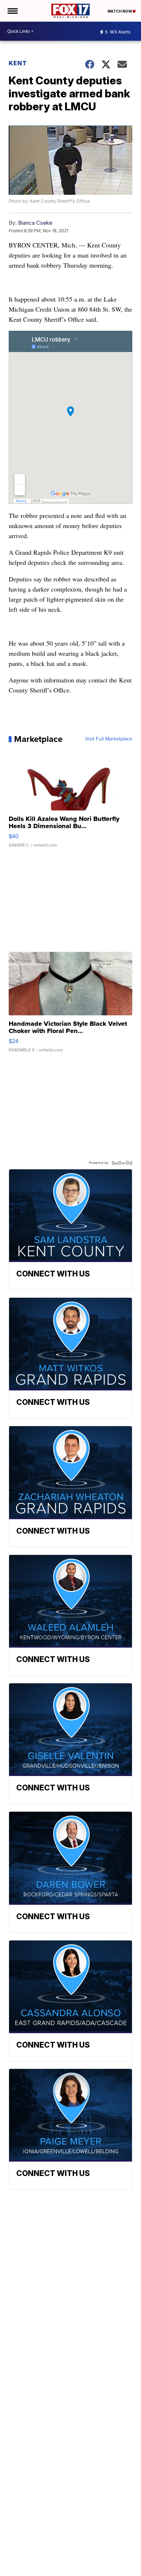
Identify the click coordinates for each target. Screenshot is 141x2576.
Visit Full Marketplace (109, 739)
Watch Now (120, 11)
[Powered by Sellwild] (122, 1163)
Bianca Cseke (35, 223)
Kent (18, 63)
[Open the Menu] (12, 11)
